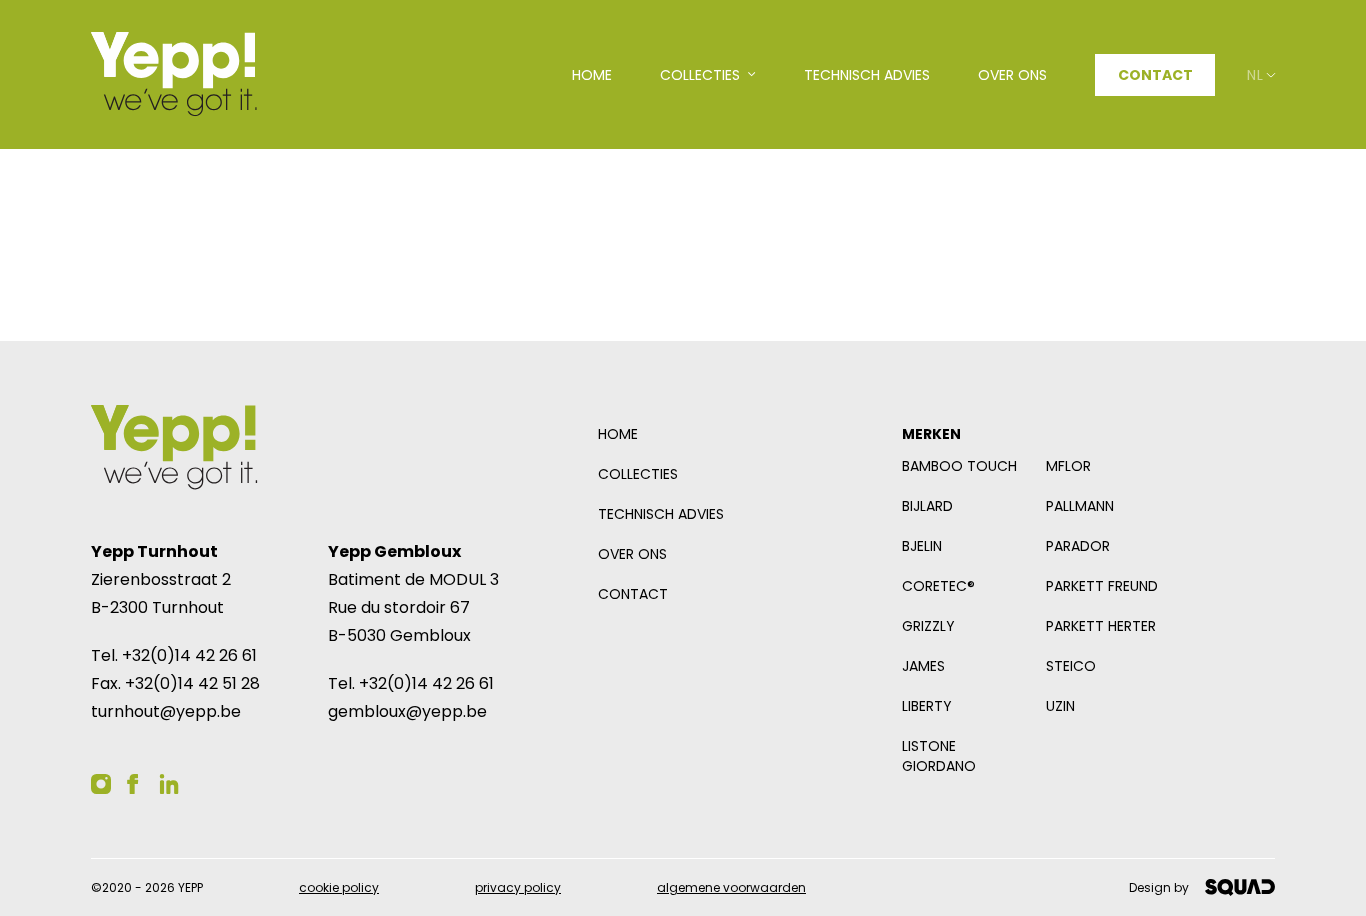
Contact (1155, 75)
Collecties (638, 474)
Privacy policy (518, 887)
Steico (1071, 666)
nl (1255, 75)
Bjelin (922, 546)
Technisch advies (661, 514)
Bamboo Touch (959, 466)
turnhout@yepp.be (166, 711)
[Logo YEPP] (174, 74)
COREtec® (938, 586)
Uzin (1060, 706)
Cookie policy (339, 887)
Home (618, 434)
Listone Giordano (939, 756)
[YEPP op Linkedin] (169, 784)
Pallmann (1080, 506)
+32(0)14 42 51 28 (192, 683)
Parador (1078, 546)
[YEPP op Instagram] (101, 784)
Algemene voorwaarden (731, 887)
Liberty (927, 706)
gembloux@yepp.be (407, 711)
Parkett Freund (1102, 586)
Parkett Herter (1101, 626)
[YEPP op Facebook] (133, 784)
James (923, 666)
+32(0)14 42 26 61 (189, 655)
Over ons (632, 554)
